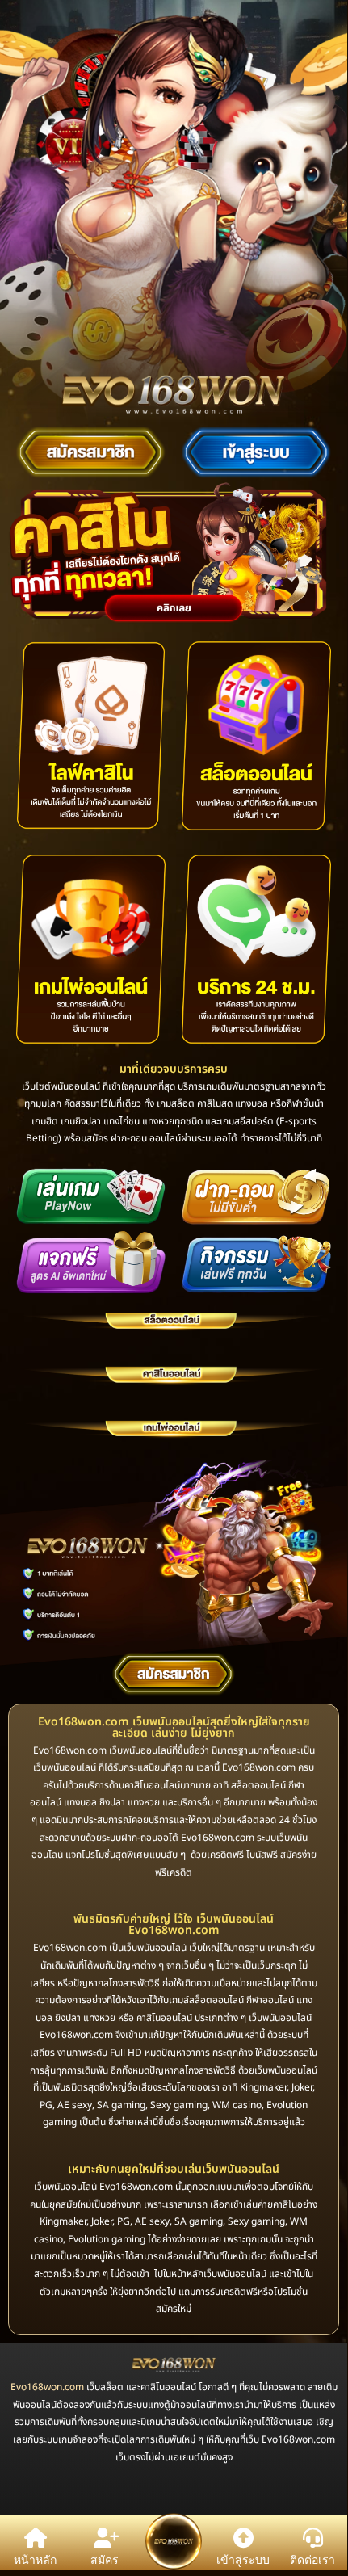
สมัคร (105, 2559)
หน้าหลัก (35, 2559)
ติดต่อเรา (312, 2559)
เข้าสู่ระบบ (243, 2559)
